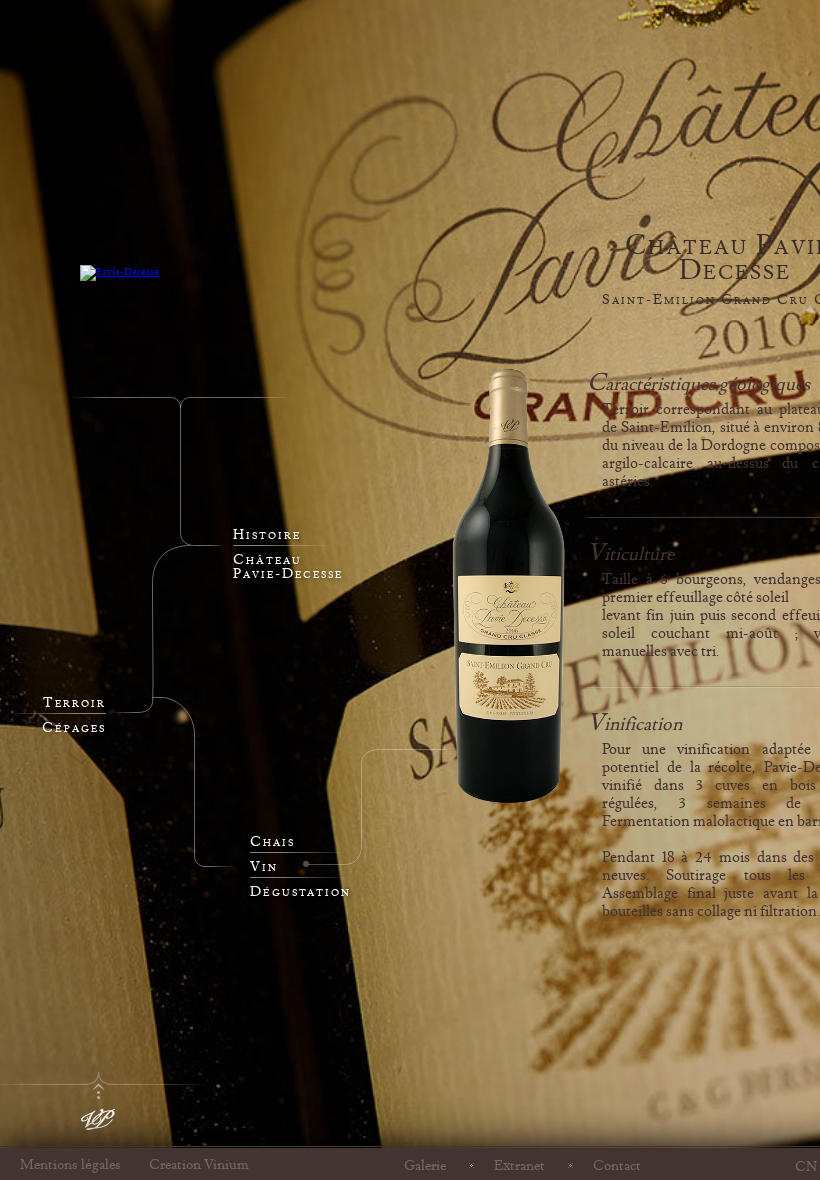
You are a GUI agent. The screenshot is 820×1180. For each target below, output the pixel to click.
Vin (264, 867)
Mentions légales (70, 1165)
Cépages (74, 728)
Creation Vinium (199, 1165)
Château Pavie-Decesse (288, 567)
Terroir (74, 703)
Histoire (267, 535)
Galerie (425, 1165)
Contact (617, 1165)
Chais (272, 842)
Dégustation (300, 892)
